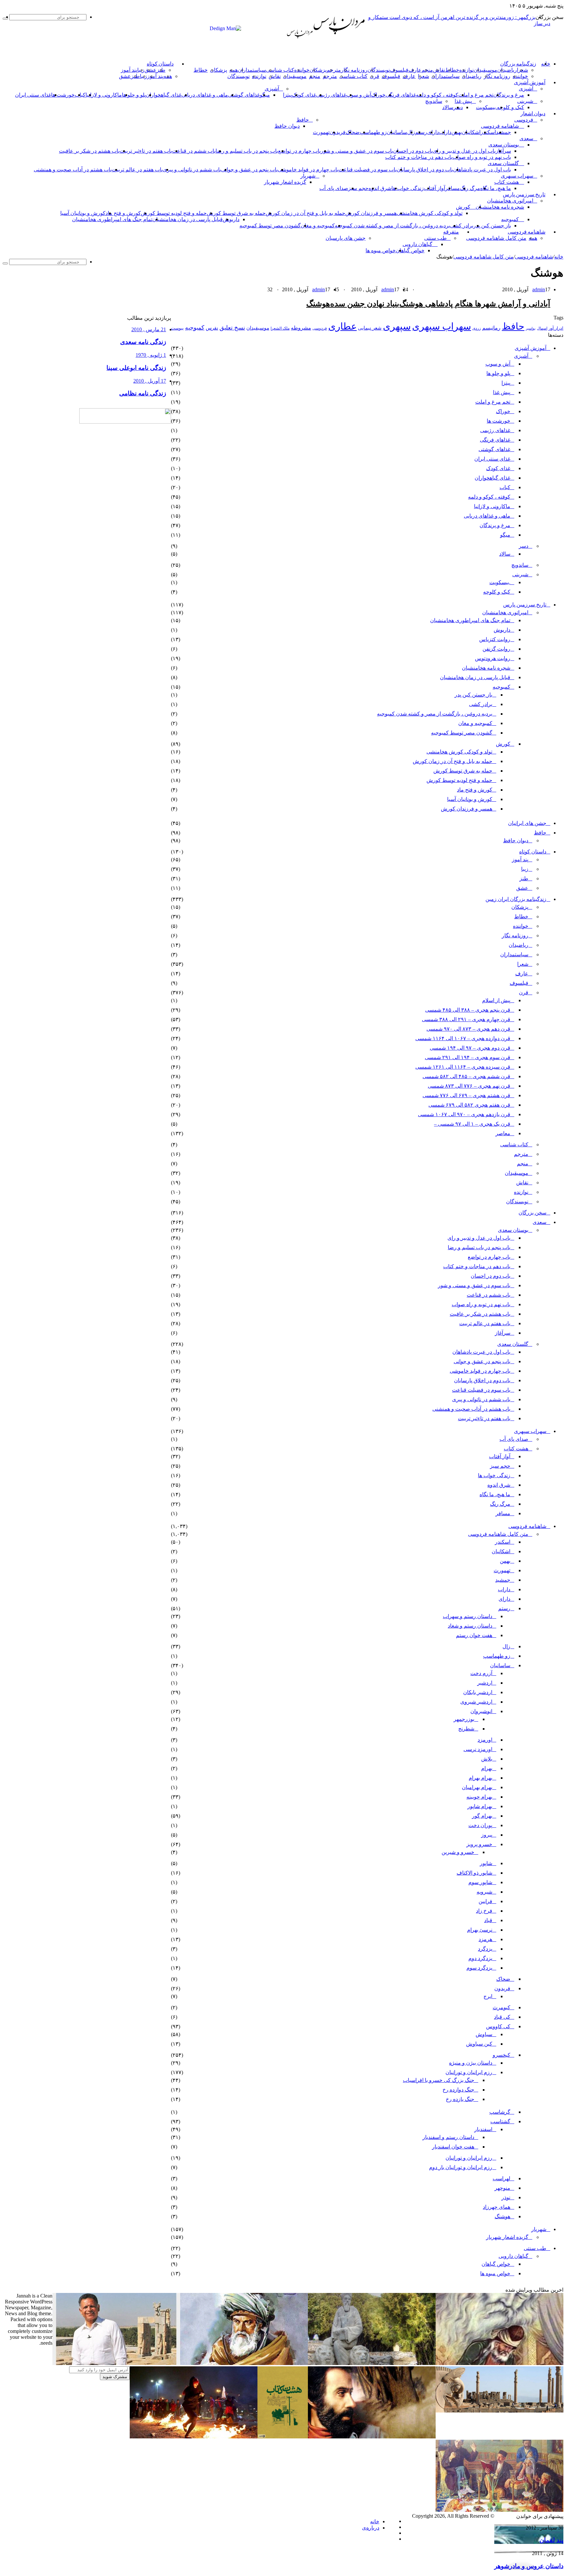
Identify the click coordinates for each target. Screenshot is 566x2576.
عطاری (342, 326)
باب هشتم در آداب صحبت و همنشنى (73, 170)
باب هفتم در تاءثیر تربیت (146, 151)
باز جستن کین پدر (492, 226)
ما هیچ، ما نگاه (496, 188)
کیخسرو (501, 2055)
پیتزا (287, 95)
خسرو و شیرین (458, 1852)
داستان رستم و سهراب (468, 1616)
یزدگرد (485, 1949)
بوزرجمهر (464, 1719)
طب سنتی (435, 238)
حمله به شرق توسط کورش (236, 213)
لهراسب (501, 2178)
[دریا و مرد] (283, 2437)
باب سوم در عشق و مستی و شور (357, 151)
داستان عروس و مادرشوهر (529, 2566)
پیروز (487, 1835)
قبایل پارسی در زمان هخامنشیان (188, 219)
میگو (505, 535)
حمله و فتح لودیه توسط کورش (174, 213)
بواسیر (531, 328)
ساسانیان (397, 132)
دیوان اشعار (533, 114)
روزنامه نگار (354, 70)
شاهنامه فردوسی (500, 126)
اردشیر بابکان (478, 1692)
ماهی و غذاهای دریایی (205, 95)
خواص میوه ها (381, 250)
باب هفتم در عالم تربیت (137, 170)
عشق (151, 70)
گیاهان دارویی (417, 244)
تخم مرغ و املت (476, 95)
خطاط (452, 70)
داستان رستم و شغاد (470, 1626)
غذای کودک (304, 95)
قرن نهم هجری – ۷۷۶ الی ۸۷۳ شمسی (469, 1086)
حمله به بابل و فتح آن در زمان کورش (305, 213)
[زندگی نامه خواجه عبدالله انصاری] (500, 2363)
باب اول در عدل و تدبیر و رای (464, 151)
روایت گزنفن (496, 649)
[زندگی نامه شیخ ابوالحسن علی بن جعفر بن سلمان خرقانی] (372, 2363)
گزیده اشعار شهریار (285, 182)
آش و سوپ (359, 95)
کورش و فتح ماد (123, 213)
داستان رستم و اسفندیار (448, 2137)
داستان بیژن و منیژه (471, 2063)
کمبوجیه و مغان (318, 226)
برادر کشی (462, 226)
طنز (524, 878)
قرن (375, 76)
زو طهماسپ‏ (373, 132)
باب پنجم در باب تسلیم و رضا (247, 151)
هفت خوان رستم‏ (474, 1635)
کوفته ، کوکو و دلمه (437, 95)
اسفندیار (483, 2129)
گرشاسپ (500, 2112)
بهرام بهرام (481, 1778)
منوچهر (502, 2188)
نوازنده (466, 70)
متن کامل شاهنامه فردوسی (496, 238)
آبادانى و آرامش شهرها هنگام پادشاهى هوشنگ (475, 304)
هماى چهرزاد (497, 2207)
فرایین (485, 1901)
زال (506, 1646)
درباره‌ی (371, 2528)
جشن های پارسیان (346, 238)
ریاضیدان (507, 70)
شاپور (486, 1863)
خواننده (302, 70)
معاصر (503, 1133)
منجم (427, 70)
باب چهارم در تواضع (299, 151)
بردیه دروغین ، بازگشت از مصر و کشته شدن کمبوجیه (392, 226)
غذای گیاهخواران (164, 95)
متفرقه (451, 232)
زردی (477, 328)
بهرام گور (482, 1816)
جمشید (503, 132)
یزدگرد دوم (480, 1958)
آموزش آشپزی (530, 83)
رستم (421, 132)
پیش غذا (463, 101)
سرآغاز (503, 151)
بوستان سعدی (504, 145)
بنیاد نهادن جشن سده (365, 304)
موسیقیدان (485, 70)
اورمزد (485, 1740)
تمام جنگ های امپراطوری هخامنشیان (112, 219)
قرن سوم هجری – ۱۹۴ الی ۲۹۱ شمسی (468, 1057)
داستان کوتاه (160, 64)
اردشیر (485, 1683)
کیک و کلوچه (510, 107)
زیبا (525, 869)
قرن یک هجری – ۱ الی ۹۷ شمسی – (472, 1124)
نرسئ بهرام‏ (480, 1930)
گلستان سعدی (503, 163)
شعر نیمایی (370, 328)
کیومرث (501, 2007)
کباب (505, 487)
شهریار (308, 176)
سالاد (448, 107)
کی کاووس (498, 2026)
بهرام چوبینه (479, 1797)
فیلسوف (399, 70)
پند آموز (129, 70)
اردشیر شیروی (476, 1702)
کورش (463, 207)
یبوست (177, 328)
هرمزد (485, 1939)
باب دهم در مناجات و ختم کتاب (419, 157)
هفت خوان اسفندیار (453, 2147)
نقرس (212, 328)
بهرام (487, 1768)
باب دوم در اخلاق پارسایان (425, 170)
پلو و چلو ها (134, 95)
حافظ (303, 120)
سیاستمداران (252, 70)
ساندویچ (434, 101)
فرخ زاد (484, 1911)
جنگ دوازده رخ (458, 2090)
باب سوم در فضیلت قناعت (368, 170)
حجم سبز (358, 188)
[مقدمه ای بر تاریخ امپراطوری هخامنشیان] (500, 2411)
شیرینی (525, 101)
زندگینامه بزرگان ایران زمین (516, 899)
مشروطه (301, 328)
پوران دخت (480, 1825)
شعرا (522, 70)
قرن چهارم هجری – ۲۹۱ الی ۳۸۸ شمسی (466, 1019)
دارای (433, 132)
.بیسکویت (486, 107)
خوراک (378, 95)
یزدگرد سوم (479, 1968)
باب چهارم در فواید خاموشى (308, 170)
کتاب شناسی (280, 70)
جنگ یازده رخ (460, 2099)
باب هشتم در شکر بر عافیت (89, 151)
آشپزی (526, 89)
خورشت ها (63, 95)
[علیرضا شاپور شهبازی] (116, 2363)
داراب (445, 132)
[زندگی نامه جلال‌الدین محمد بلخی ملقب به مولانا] (244, 2363)
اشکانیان (471, 132)
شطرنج (466, 1729)
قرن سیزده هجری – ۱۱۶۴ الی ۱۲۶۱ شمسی (463, 1067)
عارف (415, 70)
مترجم (334, 70)
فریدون (338, 132)
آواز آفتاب (434, 188)
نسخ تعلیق (232, 328)
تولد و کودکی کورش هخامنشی (430, 213)
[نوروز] (500, 2510)
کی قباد (502, 2017)
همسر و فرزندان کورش (371, 213)
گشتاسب (500, 2121)
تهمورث (321, 132)
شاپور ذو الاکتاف (474, 1873)
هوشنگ (318, 304)
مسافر (453, 188)
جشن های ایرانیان (527, 823)
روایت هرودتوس (493, 658)
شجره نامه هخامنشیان (500, 207)
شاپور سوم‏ (480, 1882)
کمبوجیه (510, 219)
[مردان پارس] (339, 37)
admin (539, 289)
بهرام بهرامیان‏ (477, 1787)
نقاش (439, 70)
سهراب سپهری (517, 176)
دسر (524, 546)
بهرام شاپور (480, 1806)
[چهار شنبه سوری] (194, 2437)
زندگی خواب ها (408, 188)
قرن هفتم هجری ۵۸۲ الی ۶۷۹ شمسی (469, 1105)
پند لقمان (551, 2540)
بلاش (487, 1759)
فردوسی (524, 120)
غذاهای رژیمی (331, 95)
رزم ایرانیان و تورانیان (469, 2072)
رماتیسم (491, 328)
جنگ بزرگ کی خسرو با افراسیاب (439, 2080)
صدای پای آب (334, 188)
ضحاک (353, 132)
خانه (559, 257)
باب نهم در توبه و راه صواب (482, 157)
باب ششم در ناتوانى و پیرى (192, 170)
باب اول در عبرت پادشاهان (482, 170)
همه (234, 70)
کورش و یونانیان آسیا (83, 213)
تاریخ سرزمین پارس (524, 195)
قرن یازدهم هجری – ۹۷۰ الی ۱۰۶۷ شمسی (464, 1114)
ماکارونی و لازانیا (104, 95)
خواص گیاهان (410, 250)
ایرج (488, 1996)
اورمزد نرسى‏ (478, 1749)
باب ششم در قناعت (194, 151)
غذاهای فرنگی (401, 95)
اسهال (542, 328)
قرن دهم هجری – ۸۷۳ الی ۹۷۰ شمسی (468, 1029)
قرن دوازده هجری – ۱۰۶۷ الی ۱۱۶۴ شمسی (463, 1038)
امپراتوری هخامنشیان (510, 201)
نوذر (506, 2197)
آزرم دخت (481, 1673)
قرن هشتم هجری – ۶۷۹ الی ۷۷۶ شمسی (466, 1095)
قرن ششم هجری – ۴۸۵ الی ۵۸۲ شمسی (466, 1076)
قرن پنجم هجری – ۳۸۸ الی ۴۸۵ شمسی (468, 1010)
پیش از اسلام (496, 1000)
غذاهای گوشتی (244, 95)
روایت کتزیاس (495, 639)
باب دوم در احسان (413, 151)
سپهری (397, 326)
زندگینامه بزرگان (518, 64)
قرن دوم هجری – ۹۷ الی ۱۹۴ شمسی (470, 1048)
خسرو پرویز (479, 1844)
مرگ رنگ (470, 188)
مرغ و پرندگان (509, 95)
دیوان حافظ (287, 126)
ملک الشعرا (280, 328)
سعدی (526, 138)
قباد (488, 1920)
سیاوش (484, 2034)
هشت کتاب (507, 182)
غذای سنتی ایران (33, 95)
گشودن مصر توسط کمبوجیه (270, 226)
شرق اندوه (380, 188)
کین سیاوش (479, 2044)
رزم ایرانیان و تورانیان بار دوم (461, 2167)
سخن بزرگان (532, 1213)
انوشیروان (481, 1711)
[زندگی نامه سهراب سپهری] (372, 2437)
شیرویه (484, 1892)
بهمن (505, 1561)
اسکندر (488, 132)
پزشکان (318, 70)
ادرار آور (556, 328)
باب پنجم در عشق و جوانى (249, 170)
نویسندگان (379, 70)
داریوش (231, 219)
